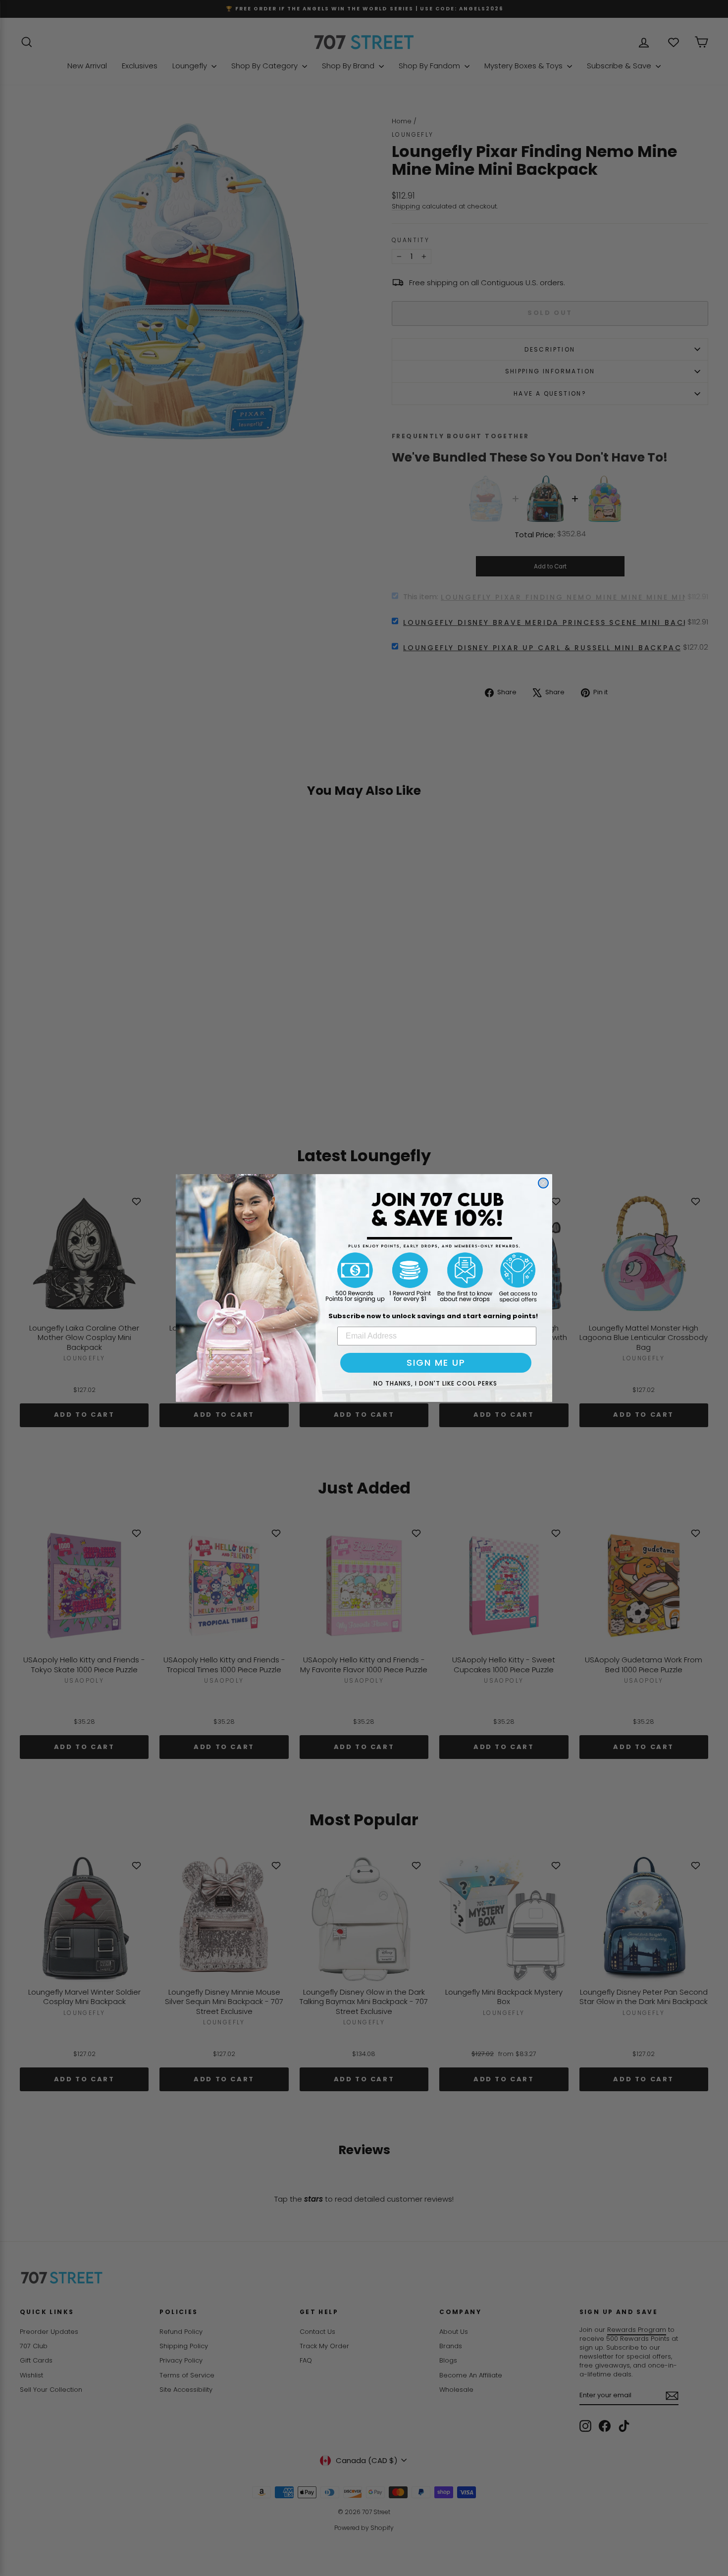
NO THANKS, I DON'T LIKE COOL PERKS (435, 1383)
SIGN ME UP (436, 1363)
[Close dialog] (543, 1183)
